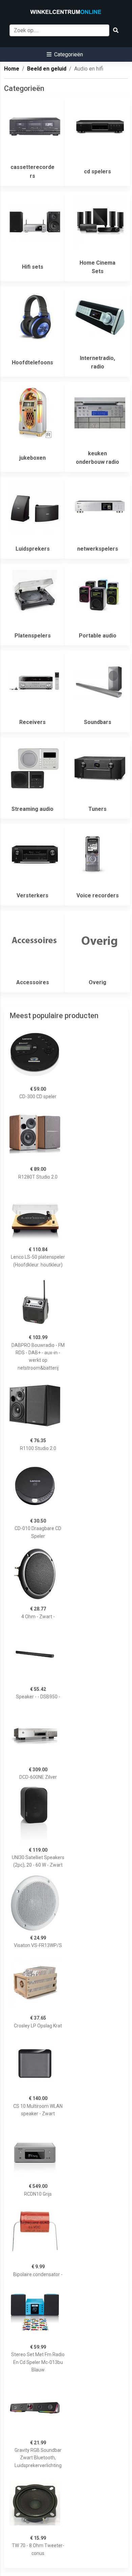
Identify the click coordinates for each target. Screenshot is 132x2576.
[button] (65, 54)
